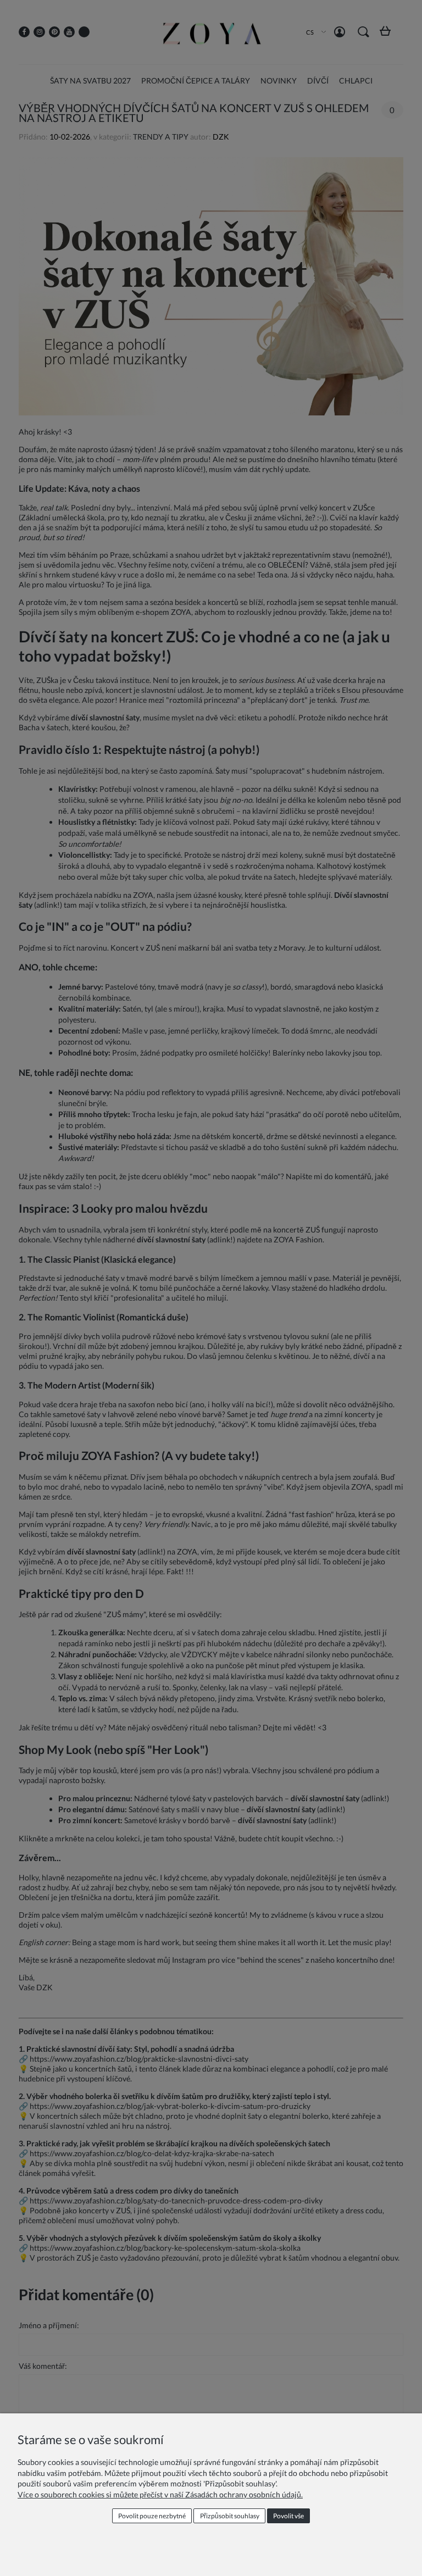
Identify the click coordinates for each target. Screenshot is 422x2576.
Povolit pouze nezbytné (152, 2516)
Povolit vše (288, 2516)
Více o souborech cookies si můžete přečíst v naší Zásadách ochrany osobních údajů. (160, 2494)
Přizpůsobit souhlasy (230, 2516)
